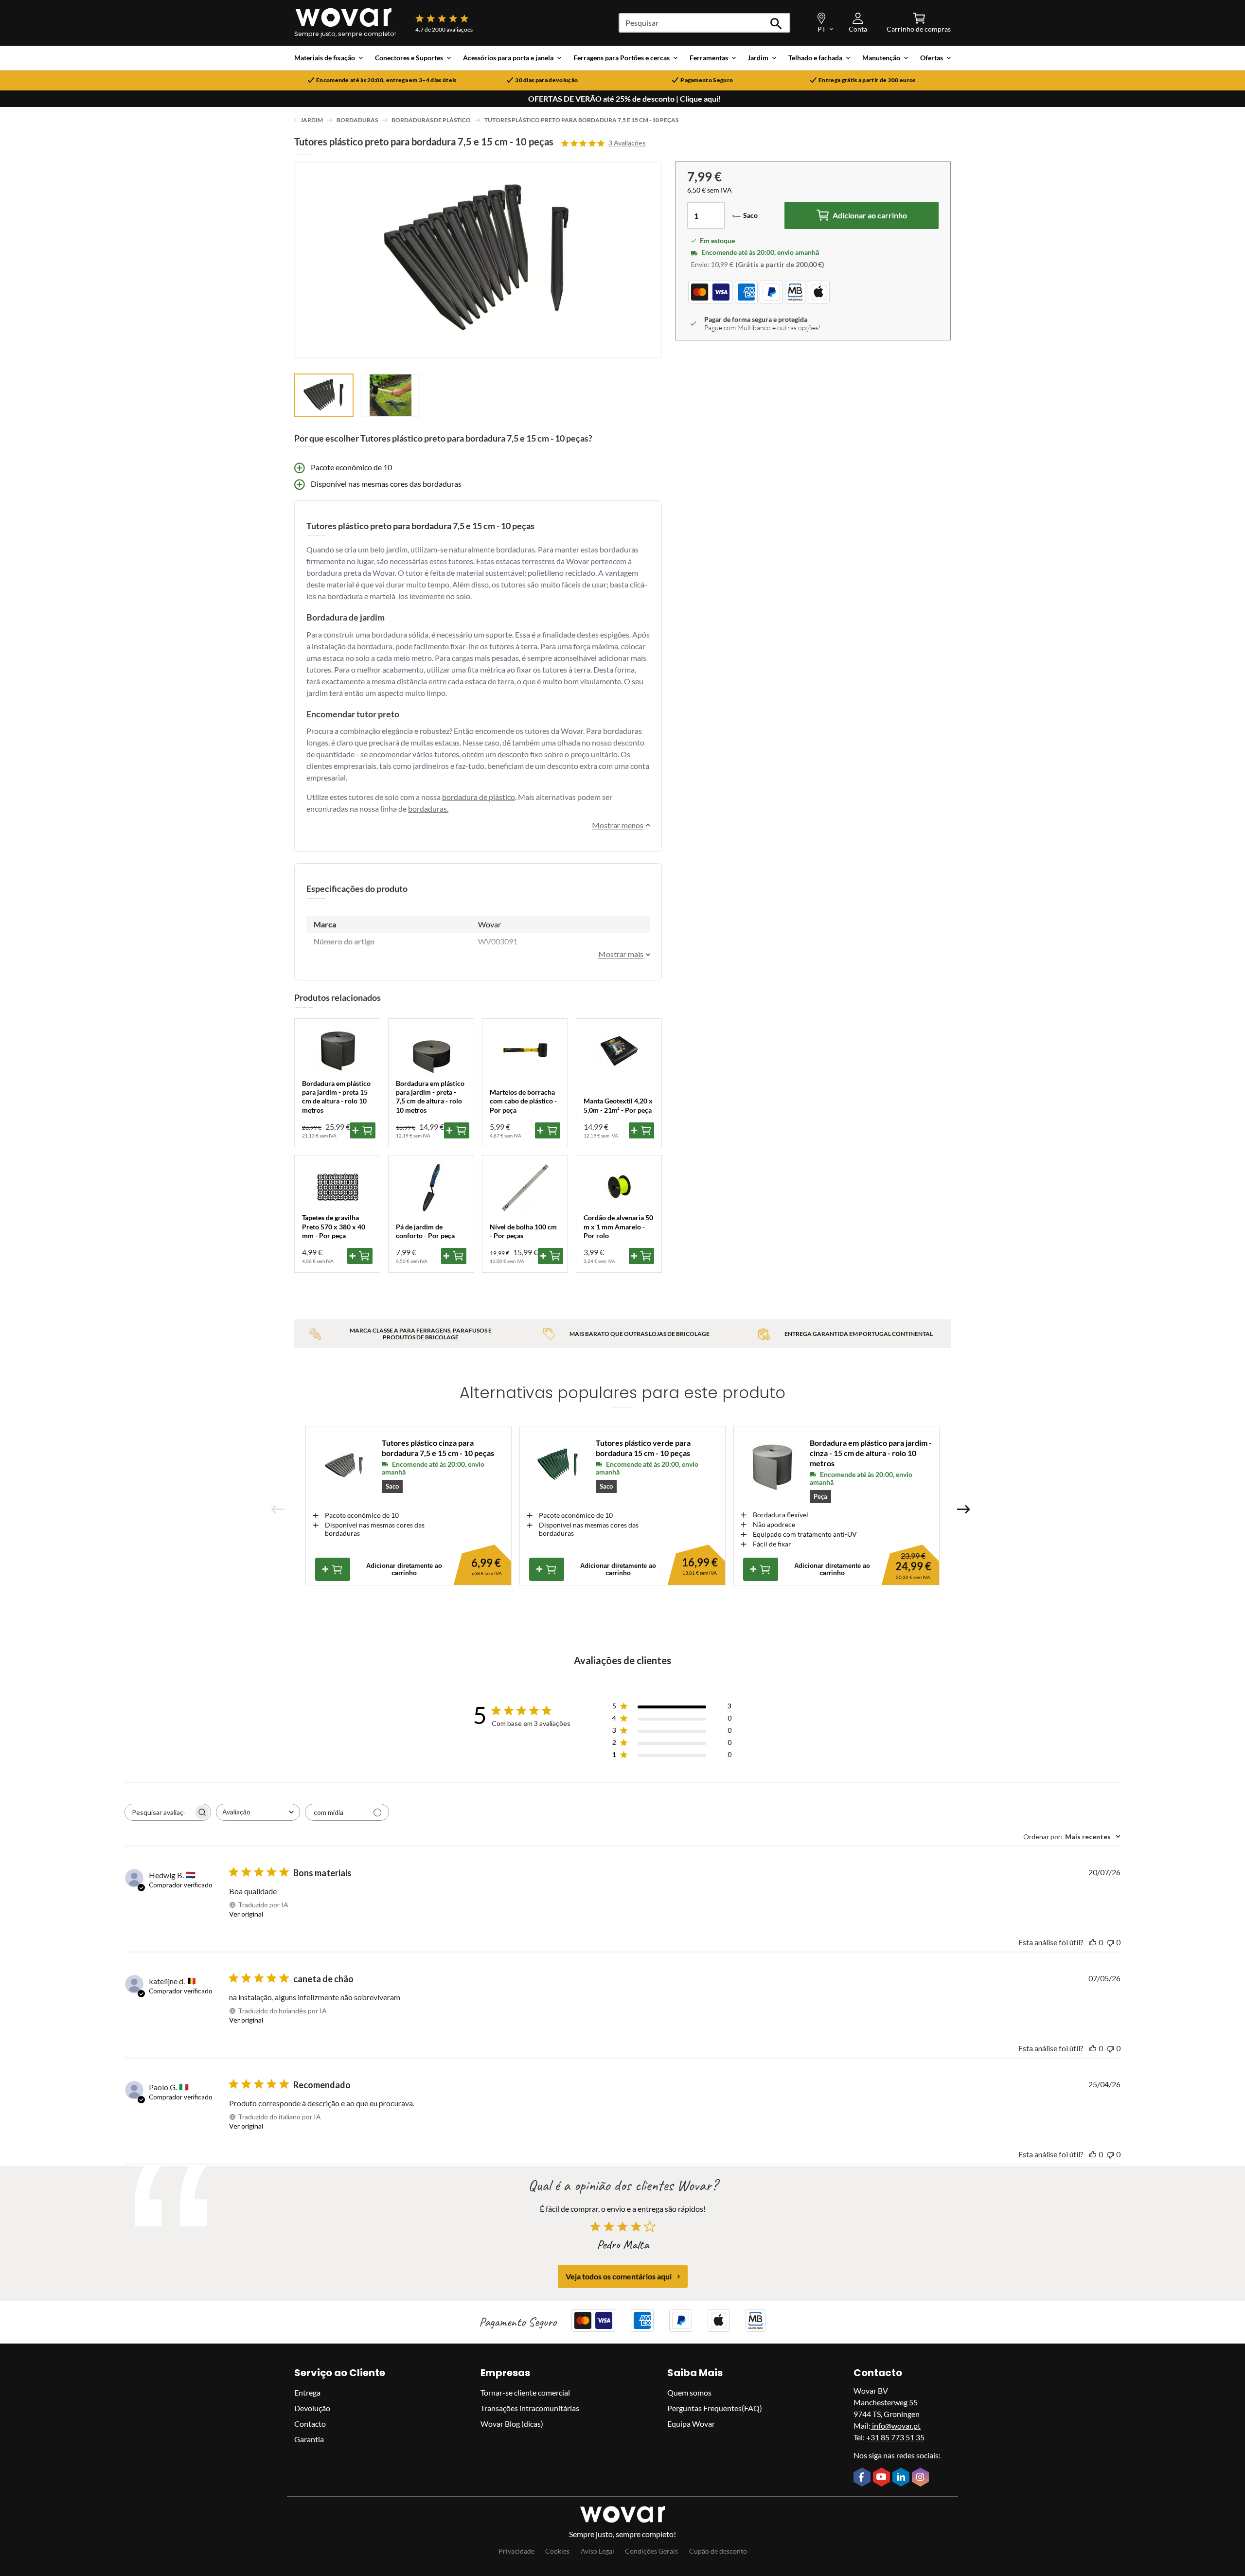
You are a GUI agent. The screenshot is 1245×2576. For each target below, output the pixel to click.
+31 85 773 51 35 (895, 2437)
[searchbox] (159, 1812)
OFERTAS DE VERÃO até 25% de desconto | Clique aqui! (625, 99)
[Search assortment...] (776, 23)
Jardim (312, 120)
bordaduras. (428, 808)
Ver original (246, 1914)
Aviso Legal (597, 2551)
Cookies (557, 2551)
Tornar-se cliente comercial (525, 2392)
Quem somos (689, 2392)
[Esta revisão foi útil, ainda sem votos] (1093, 1942)
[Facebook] (863, 2478)
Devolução (312, 2408)
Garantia (309, 2439)
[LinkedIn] (902, 2478)
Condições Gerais (651, 2551)
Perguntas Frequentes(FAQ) (715, 2408)
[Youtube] (883, 2478)
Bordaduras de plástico (431, 120)
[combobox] (258, 1812)
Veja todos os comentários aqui (619, 2276)
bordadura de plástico (479, 797)
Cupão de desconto (718, 2551)
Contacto (310, 2424)
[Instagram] (922, 2478)
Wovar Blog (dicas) (512, 2424)
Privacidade (516, 2551)
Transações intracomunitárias (530, 2408)
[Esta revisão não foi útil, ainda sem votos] (1110, 1942)
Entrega (307, 2392)
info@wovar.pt (896, 2425)
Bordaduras (357, 120)
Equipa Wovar (691, 2424)
